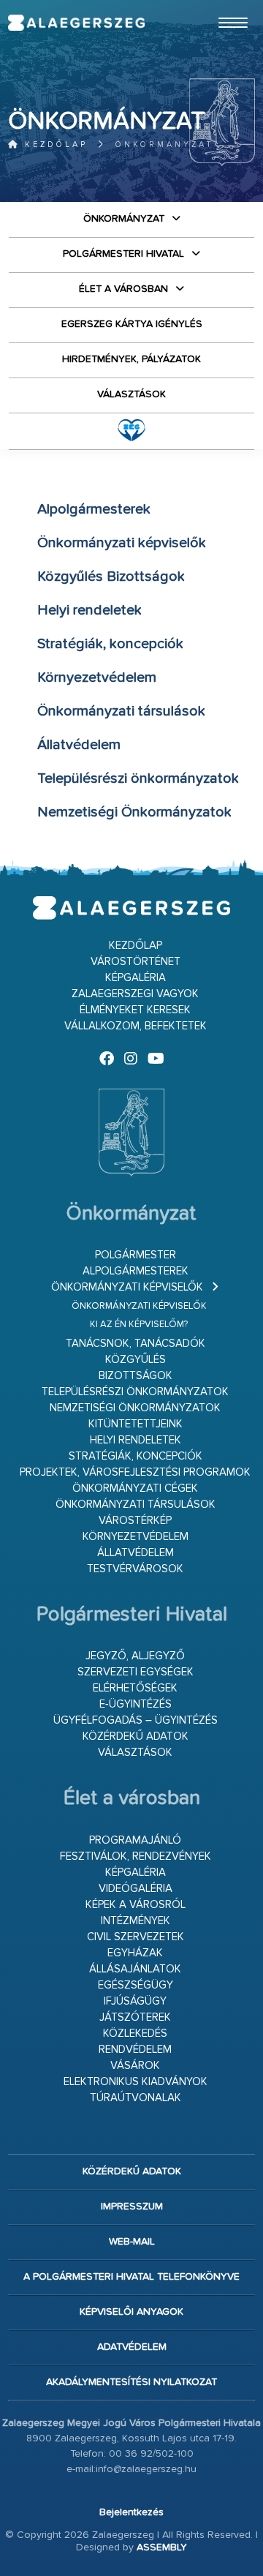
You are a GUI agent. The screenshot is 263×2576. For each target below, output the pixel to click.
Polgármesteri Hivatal (123, 254)
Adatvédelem (132, 2347)
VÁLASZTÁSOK (131, 394)
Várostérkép (135, 1521)
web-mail (132, 2242)
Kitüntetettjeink (136, 1424)
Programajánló (135, 1840)
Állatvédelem (136, 1553)
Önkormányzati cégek (135, 1488)
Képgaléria (136, 978)
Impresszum (132, 2207)
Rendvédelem (135, 2050)
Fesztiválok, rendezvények (136, 1856)
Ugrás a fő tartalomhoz (218, 7)
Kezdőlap (54, 144)
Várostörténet (136, 962)
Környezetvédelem (136, 1537)
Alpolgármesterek (136, 1271)
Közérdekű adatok (136, 1736)
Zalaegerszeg (76, 23)
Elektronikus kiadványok (136, 2082)
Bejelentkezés (131, 2512)
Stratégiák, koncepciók (136, 1456)
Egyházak (135, 1953)
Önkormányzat (124, 219)
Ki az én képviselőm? (139, 1325)
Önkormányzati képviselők (127, 1287)
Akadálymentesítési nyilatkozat (131, 2382)
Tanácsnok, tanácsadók (136, 1344)
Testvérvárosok (135, 1569)
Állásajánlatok (135, 1969)
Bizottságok (136, 1376)
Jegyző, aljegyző (135, 1656)
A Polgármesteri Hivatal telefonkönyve (131, 2277)
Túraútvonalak (136, 2098)
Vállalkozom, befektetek (136, 1026)
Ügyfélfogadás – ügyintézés (136, 1720)
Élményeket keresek (135, 1010)
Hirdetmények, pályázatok (131, 359)
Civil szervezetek (136, 1937)
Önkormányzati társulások (136, 1505)
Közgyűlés (136, 1360)
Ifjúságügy (135, 2001)
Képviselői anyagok (131, 2312)
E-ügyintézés (136, 1704)
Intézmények (136, 1921)
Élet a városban (123, 289)
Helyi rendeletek (136, 1440)
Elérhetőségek (135, 1688)
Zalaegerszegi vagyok (135, 994)
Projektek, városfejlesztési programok (135, 1472)
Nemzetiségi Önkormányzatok (135, 1408)
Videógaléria (136, 1889)
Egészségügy (136, 1985)
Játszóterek (135, 2017)
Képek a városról (136, 1905)
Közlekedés (135, 2034)
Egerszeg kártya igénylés (132, 324)
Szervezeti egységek (136, 1672)
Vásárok (135, 2066)
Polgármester (136, 1255)
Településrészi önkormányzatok (135, 1392)
